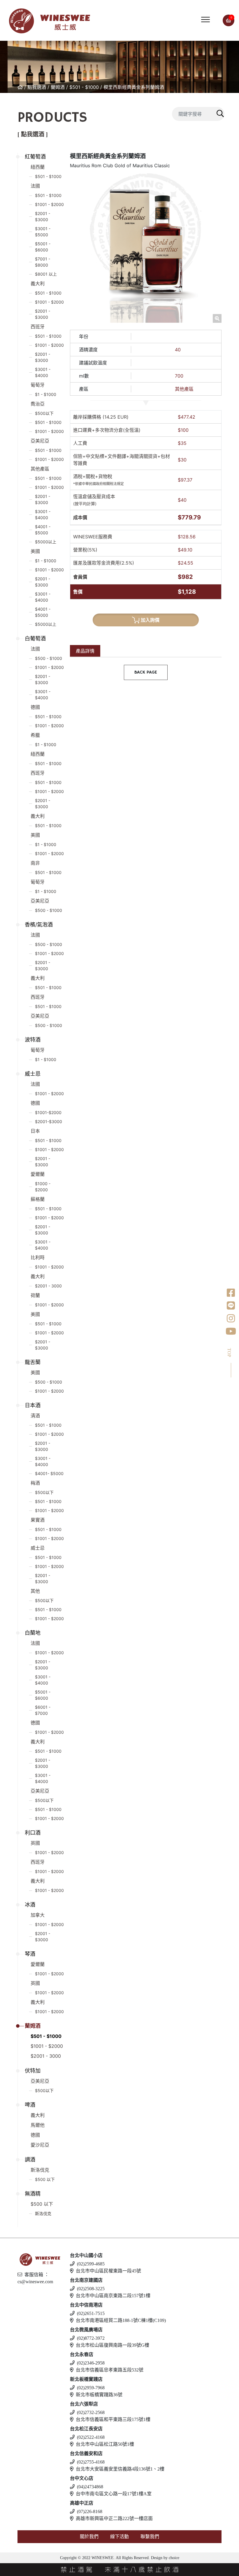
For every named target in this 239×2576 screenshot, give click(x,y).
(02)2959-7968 (91, 2388)
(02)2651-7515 (91, 2313)
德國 (35, 707)
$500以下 (44, 413)
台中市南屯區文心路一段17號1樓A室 (114, 2494)
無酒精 (33, 2194)
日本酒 (33, 1405)
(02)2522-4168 (91, 2437)
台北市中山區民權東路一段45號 (108, 2271)
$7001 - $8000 (43, 262)
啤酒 (30, 2105)
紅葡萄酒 (35, 157)
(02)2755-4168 (91, 2462)
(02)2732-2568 (91, 2412)
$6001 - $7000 (43, 1710)
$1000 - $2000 (43, 1187)
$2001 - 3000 (48, 1286)
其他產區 (40, 469)
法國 (35, 186)
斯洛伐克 (40, 2170)
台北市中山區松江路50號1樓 (105, 2444)
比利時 (38, 1257)
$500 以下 (45, 2179)
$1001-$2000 (48, 1112)
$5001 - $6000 (43, 247)
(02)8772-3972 (91, 2338)
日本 (35, 1131)
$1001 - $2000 (49, 204)
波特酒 (33, 1040)
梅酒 (35, 1483)
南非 (35, 863)
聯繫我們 (150, 2537)
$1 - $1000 (46, 394)
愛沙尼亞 (40, 2145)
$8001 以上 (46, 274)
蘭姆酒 (58, 87)
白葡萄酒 (35, 638)
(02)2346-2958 (91, 2363)
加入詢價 (150, 620)
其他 (35, 1591)
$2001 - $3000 (43, 216)
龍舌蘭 (33, 1362)
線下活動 (119, 2537)
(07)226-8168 (90, 2511)
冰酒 (30, 1905)
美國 (35, 551)
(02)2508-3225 (91, 2289)
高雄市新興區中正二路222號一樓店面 (114, 2518)
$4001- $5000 (49, 1473)
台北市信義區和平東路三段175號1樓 (113, 2419)
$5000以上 (46, 542)
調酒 (30, 2160)
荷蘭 (35, 1295)
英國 (35, 1843)
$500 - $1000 (49, 658)
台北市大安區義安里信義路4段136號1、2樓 (120, 2469)
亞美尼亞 (40, 441)
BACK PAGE (146, 672)
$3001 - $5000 (43, 232)
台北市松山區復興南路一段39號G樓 (113, 2345)
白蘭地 (33, 1633)
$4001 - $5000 (43, 530)
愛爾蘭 (38, 1174)
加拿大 (38, 1915)
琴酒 (30, 1954)
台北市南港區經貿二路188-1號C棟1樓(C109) (121, 2320)
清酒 (35, 1416)
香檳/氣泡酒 (39, 925)
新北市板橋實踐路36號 (99, 2395)
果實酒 (38, 1520)
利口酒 (33, 1833)
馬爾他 (38, 2125)
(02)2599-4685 (91, 2264)
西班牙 (38, 327)
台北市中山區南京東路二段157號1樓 (113, 2296)
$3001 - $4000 (43, 372)
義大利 (38, 283)
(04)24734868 (90, 2487)
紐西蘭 (38, 167)
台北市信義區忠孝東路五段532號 (110, 2370)
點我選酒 (37, 87)
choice (173, 2558)
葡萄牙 (38, 385)
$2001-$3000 (49, 1122)
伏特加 (33, 2071)
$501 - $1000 (84, 87)
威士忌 (33, 1074)
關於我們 (89, 2537)
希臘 (35, 735)
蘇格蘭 (38, 1199)
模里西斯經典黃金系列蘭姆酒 (134, 87)
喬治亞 (38, 404)
